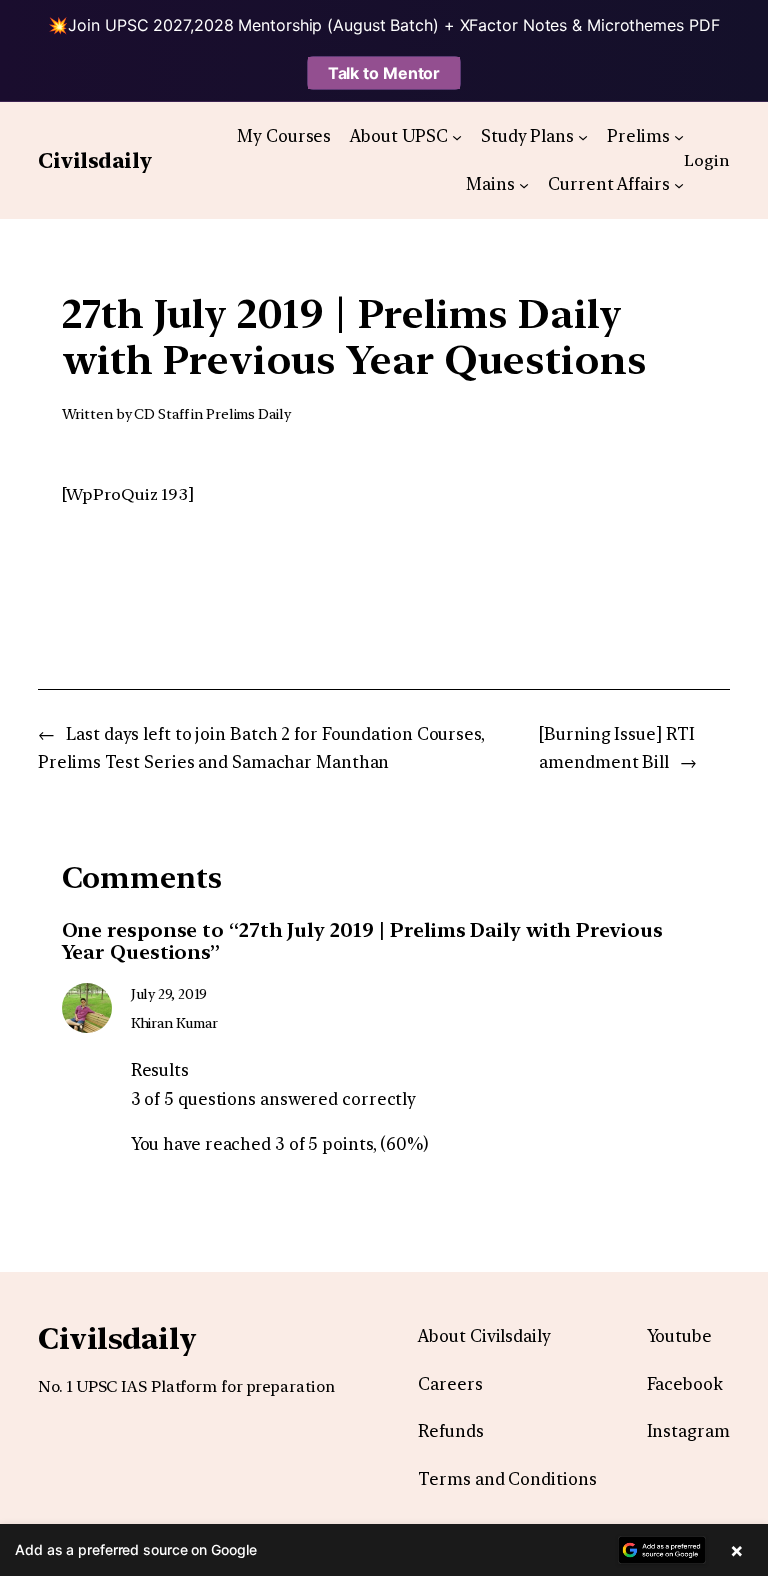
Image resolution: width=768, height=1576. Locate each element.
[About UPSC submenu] (457, 136)
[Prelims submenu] (679, 136)
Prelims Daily (248, 414)
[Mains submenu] (524, 184)
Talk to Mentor (384, 73)
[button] (384, 1550)
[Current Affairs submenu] (679, 184)
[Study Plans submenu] (583, 136)
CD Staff (161, 414)
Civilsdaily (95, 160)
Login (707, 160)
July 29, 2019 (169, 994)
